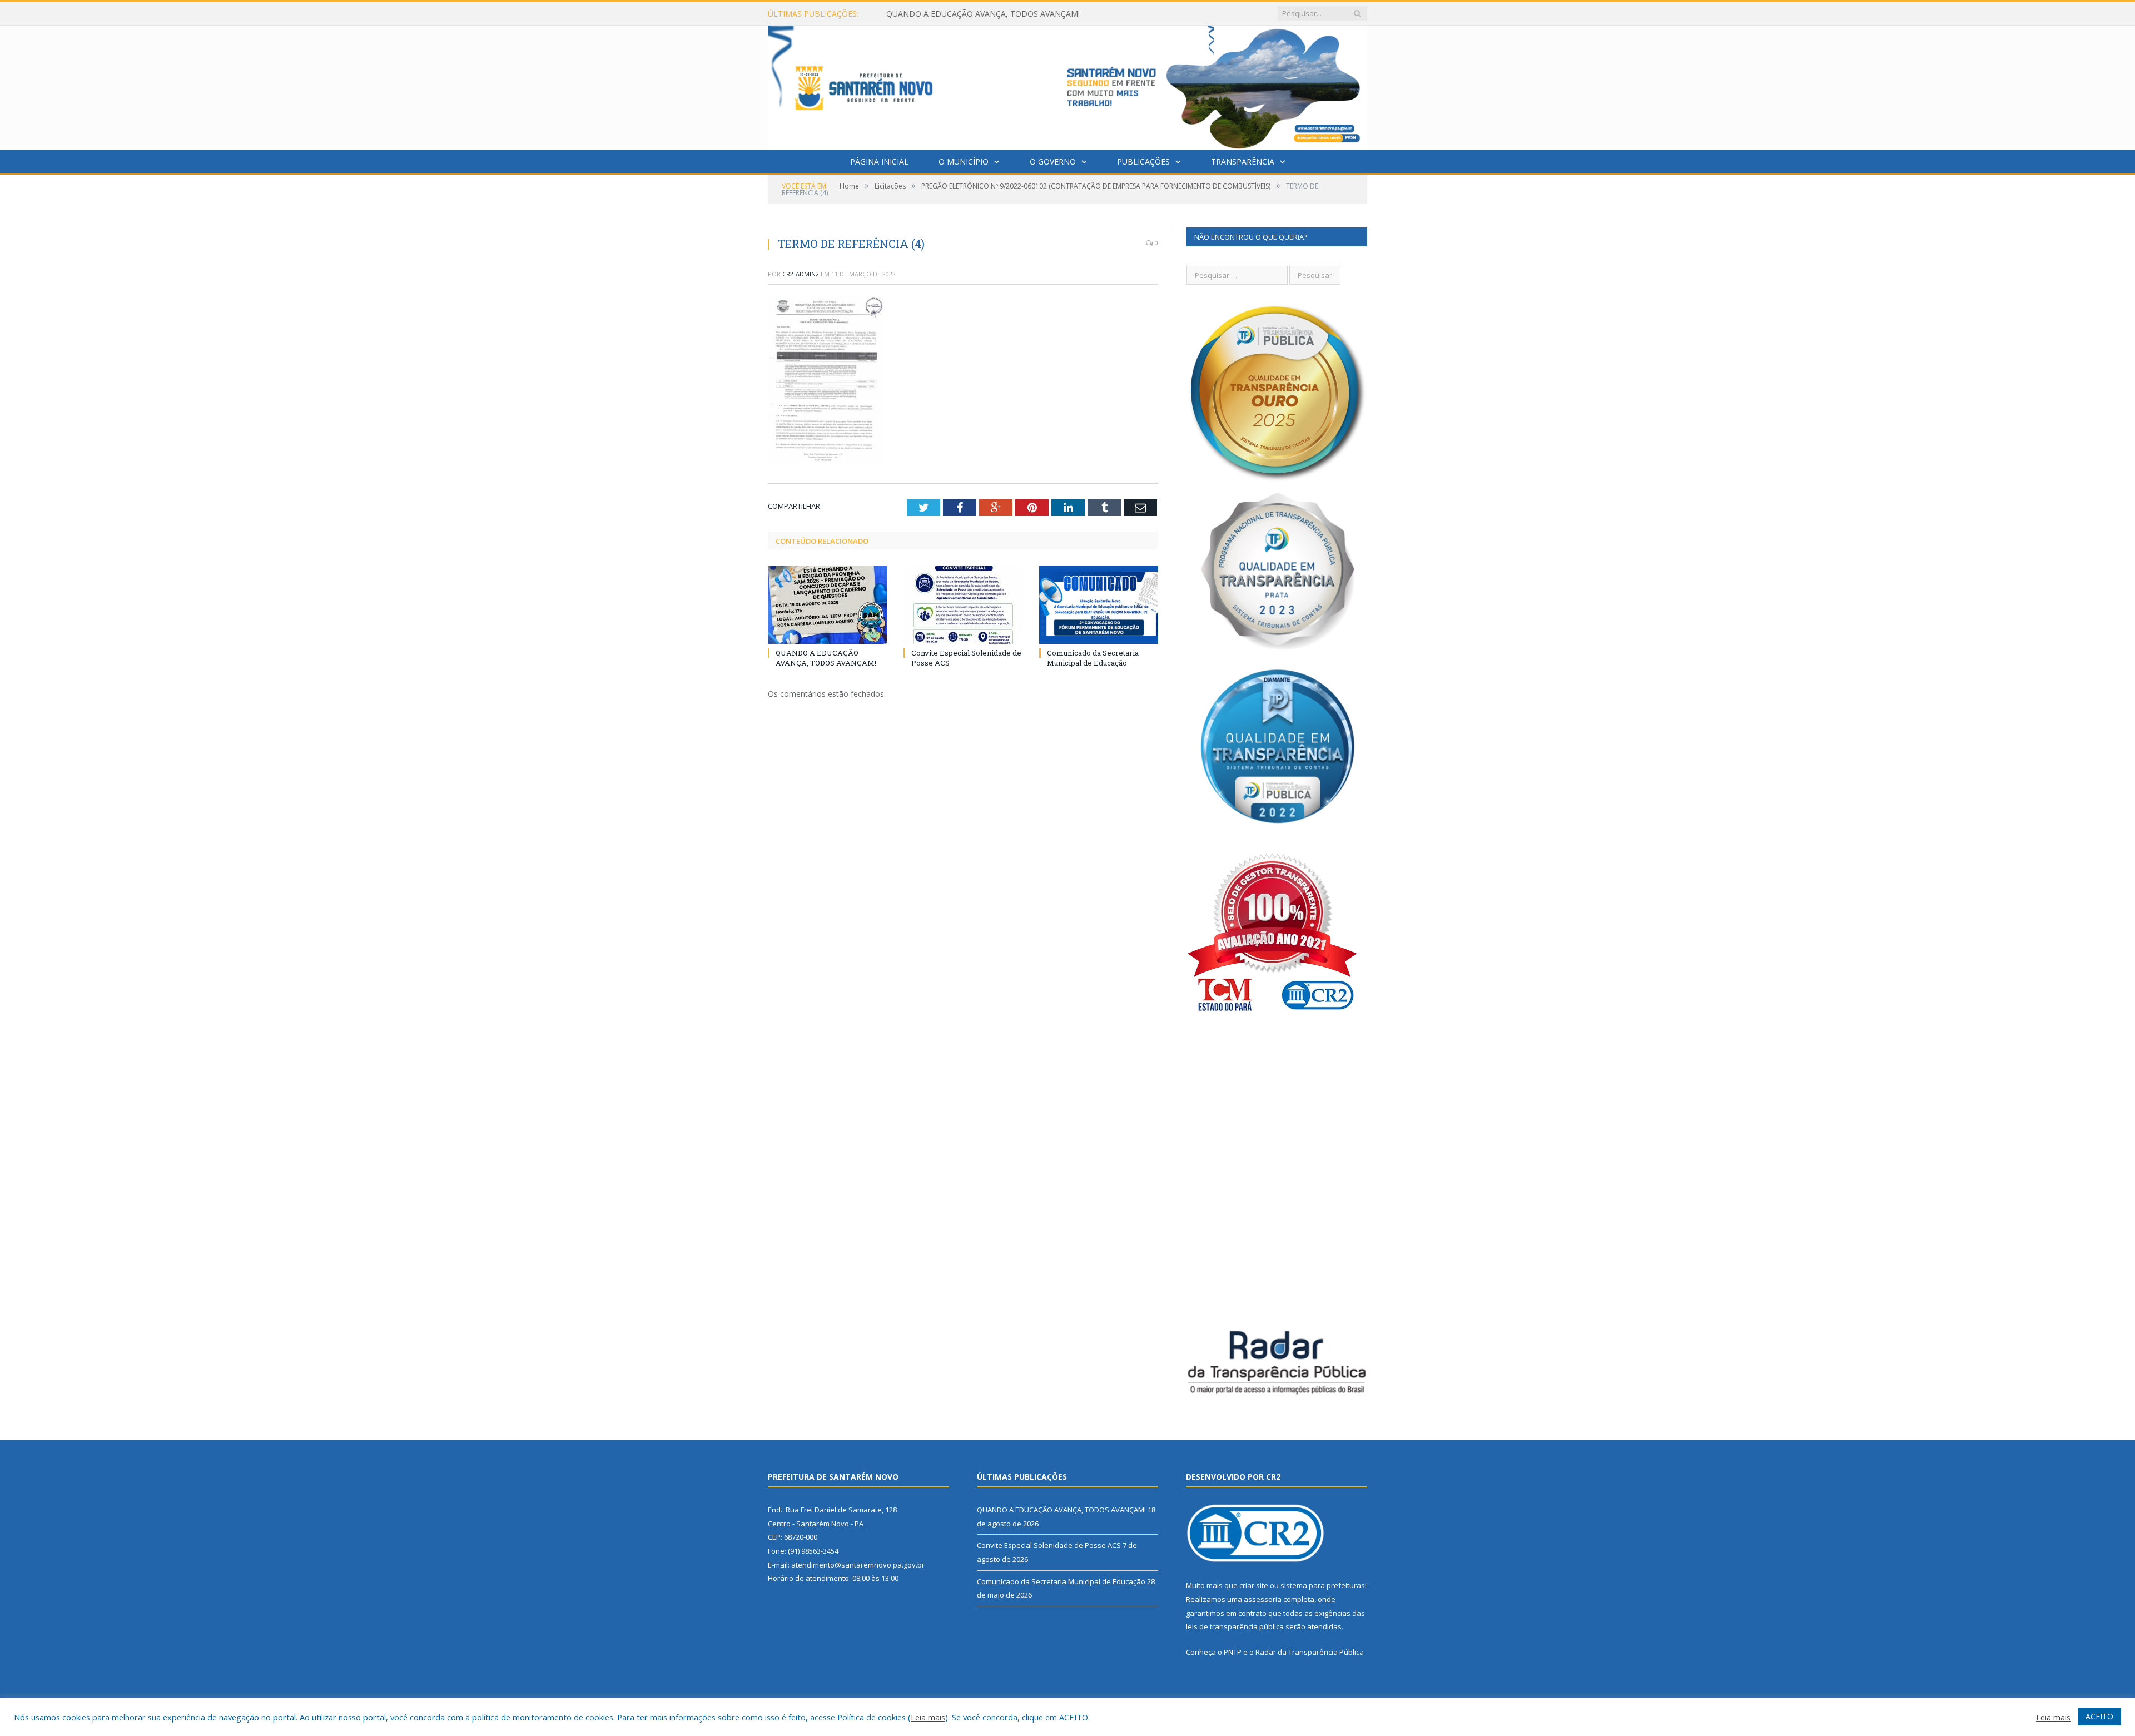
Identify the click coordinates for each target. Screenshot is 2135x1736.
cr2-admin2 (801, 274)
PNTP (1233, 1652)
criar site (1254, 1585)
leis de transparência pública (1235, 1626)
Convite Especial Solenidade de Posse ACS (962, 14)
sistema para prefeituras (1323, 1585)
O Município (964, 162)
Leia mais (928, 1717)
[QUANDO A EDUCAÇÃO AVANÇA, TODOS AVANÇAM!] (827, 605)
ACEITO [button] (2099, 1716)
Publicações (1143, 162)
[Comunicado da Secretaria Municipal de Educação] (1099, 605)
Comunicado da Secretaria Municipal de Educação (1093, 658)
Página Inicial (879, 162)
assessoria (1263, 1599)
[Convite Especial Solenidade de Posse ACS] (963, 605)
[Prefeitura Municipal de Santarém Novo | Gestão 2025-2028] (1067, 85)
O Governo (1053, 162)
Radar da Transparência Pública (1310, 1652)
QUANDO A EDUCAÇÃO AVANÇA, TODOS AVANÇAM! (826, 658)
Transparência (1243, 162)
